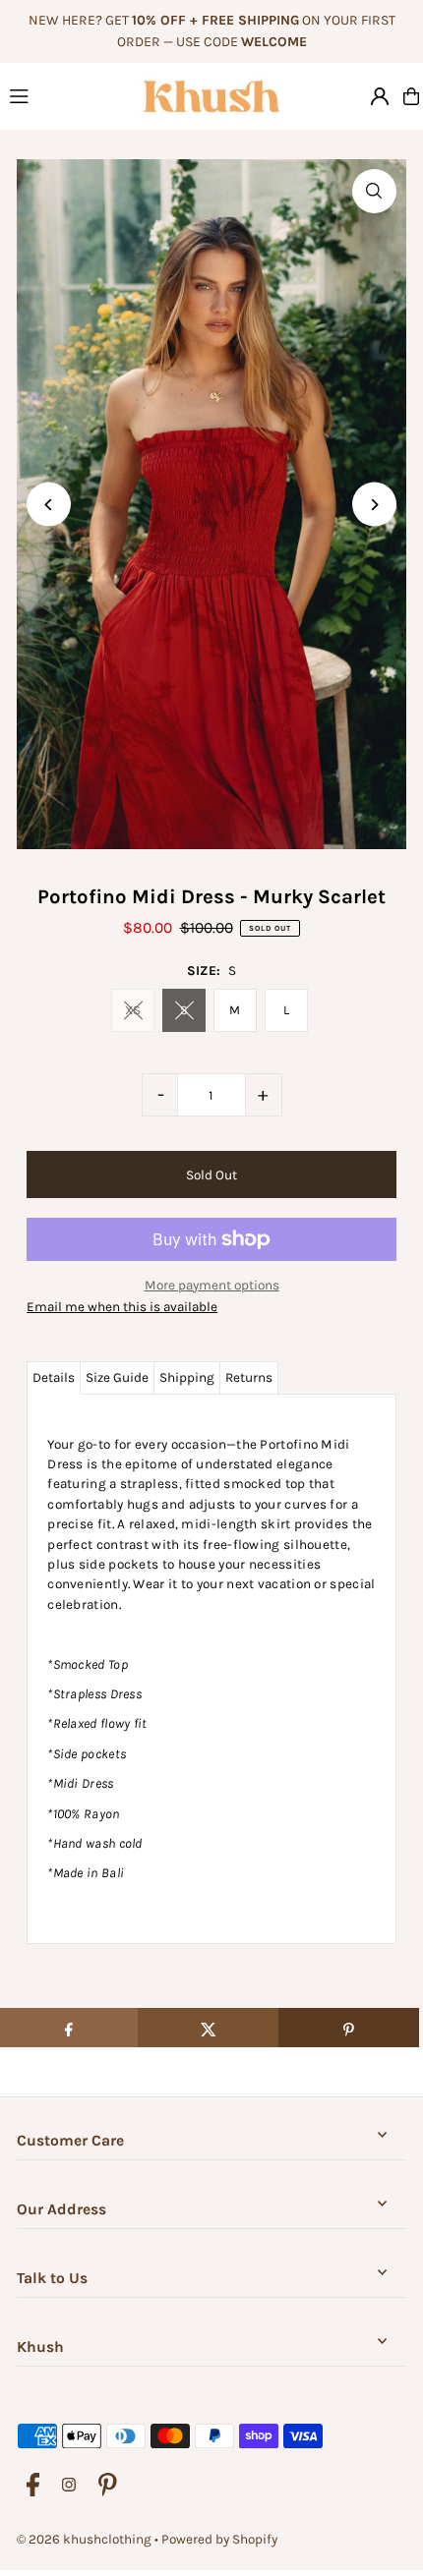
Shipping (187, 1377)
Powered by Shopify (219, 2539)
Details (54, 1377)
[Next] (374, 505)
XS (133, 1010)
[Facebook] (33, 2486)
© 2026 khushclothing (84, 2539)
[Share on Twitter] (208, 2028)
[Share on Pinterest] (349, 2028)
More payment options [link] (212, 1285)
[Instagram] (69, 2486)
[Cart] (411, 96)
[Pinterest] (108, 2486)
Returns (249, 1377)
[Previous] (49, 505)
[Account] (380, 96)
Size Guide (117, 1377)
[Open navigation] (64, 95)
